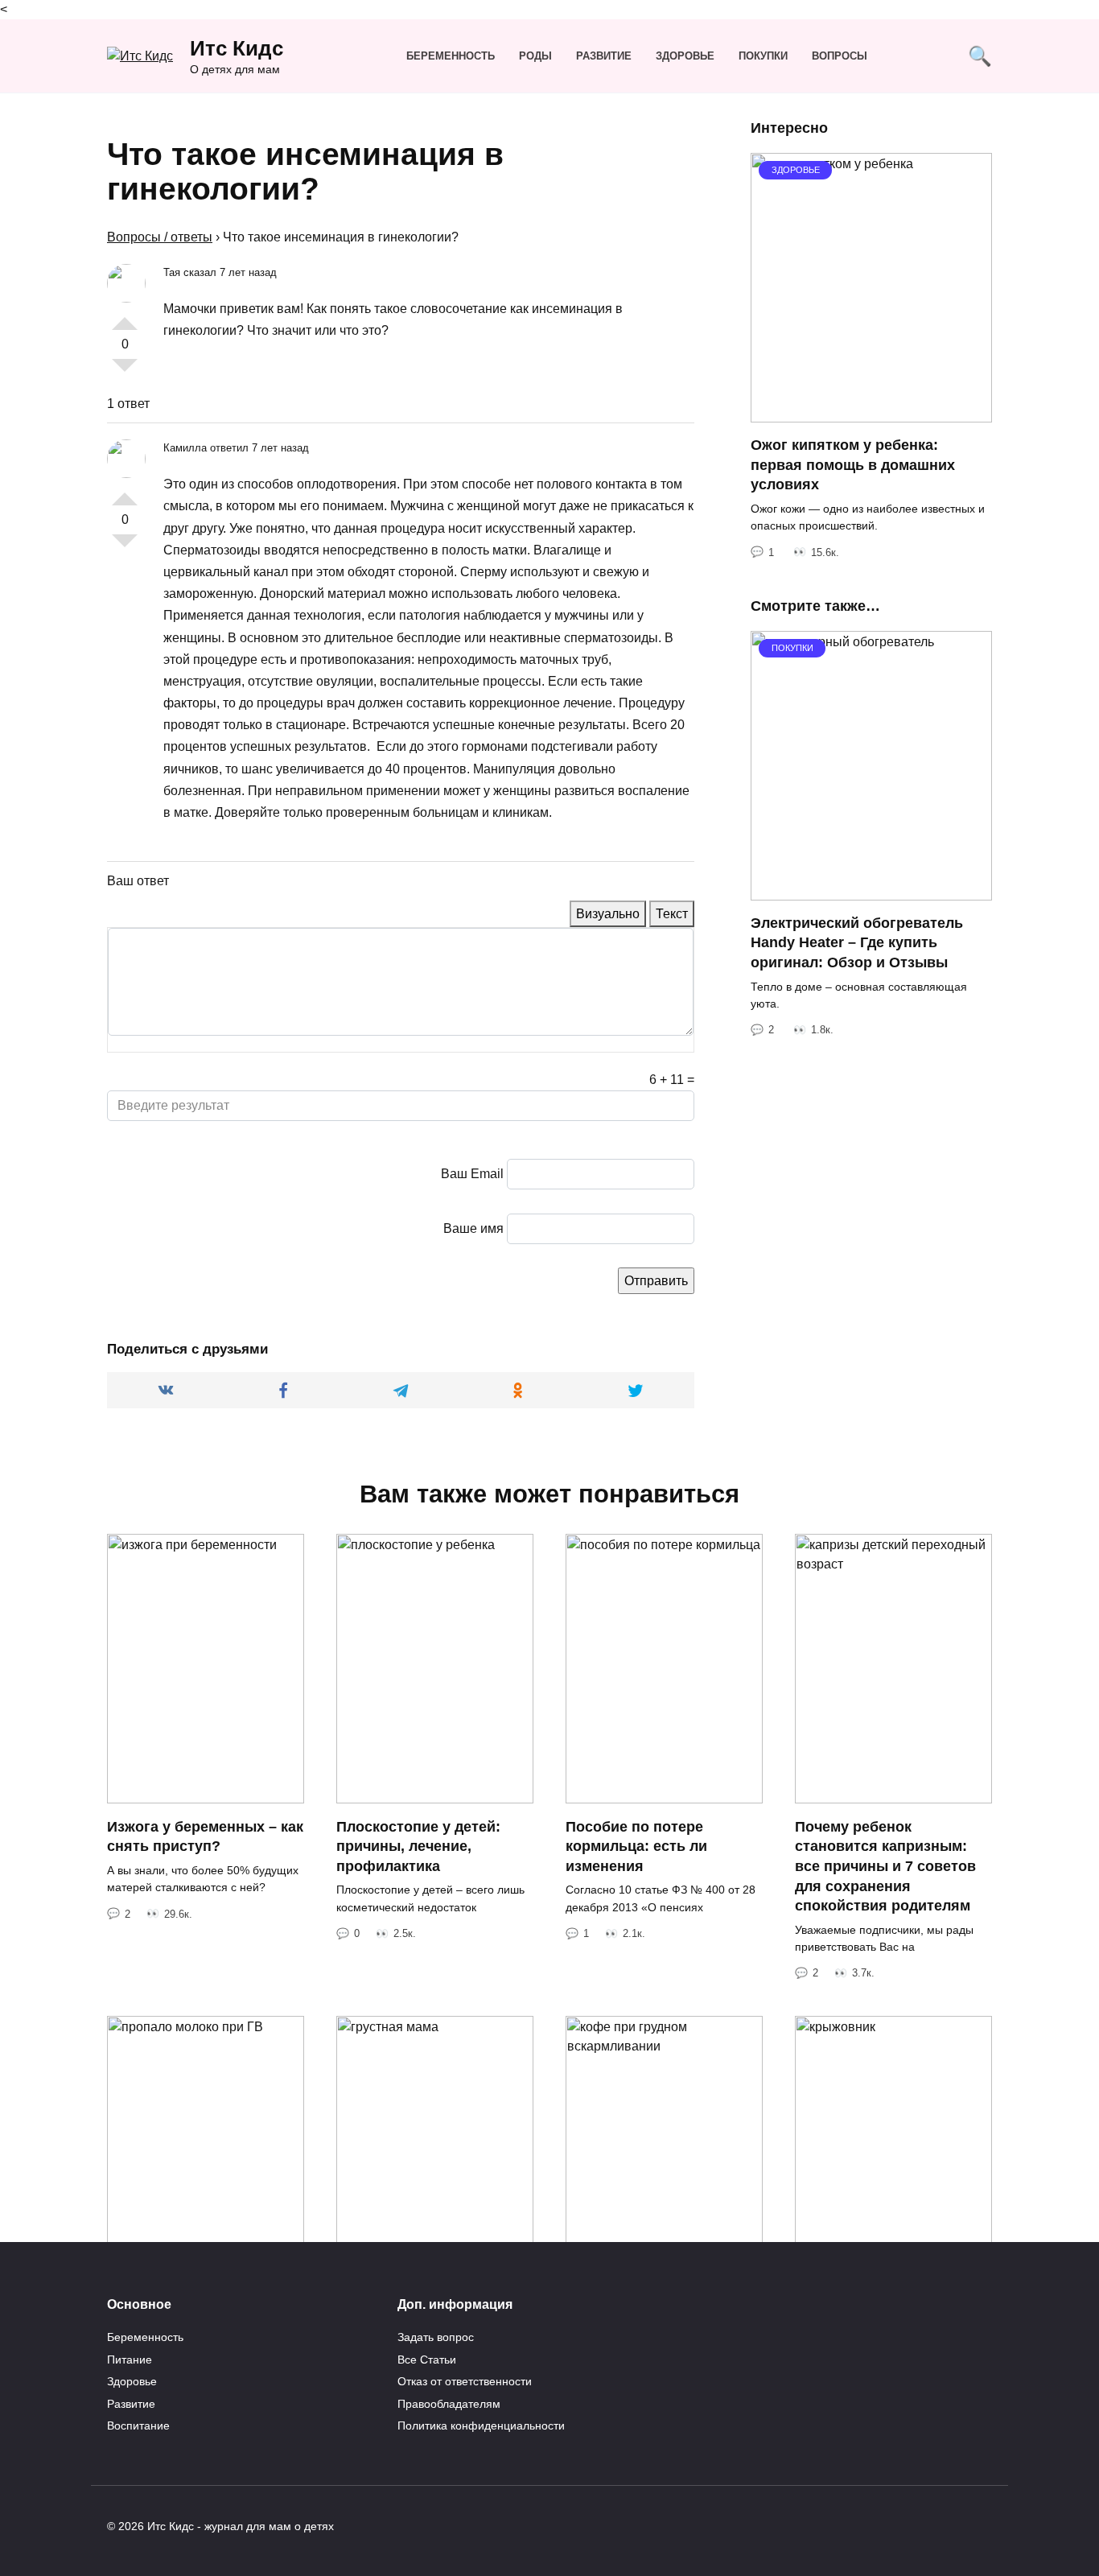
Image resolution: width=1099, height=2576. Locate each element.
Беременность (451, 56)
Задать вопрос (436, 2337)
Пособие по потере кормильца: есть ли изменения (636, 1846)
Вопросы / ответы (160, 237)
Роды (535, 56)
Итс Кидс (237, 48)
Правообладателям (449, 2404)
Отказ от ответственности (465, 2381)
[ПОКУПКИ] (871, 890)
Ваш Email (472, 1174)
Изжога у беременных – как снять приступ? (205, 1836)
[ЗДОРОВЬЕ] (871, 412)
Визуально (608, 914)
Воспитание (138, 2426)
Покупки (763, 56)
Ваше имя (473, 1228)
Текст (672, 914)
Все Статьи (427, 2360)
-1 (125, 372)
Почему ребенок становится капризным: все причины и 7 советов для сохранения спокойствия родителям (885, 1866)
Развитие (604, 56)
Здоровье (685, 56)
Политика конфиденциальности (481, 2426)
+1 (125, 317)
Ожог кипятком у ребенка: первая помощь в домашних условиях (853, 465)
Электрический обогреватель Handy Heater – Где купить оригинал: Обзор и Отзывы (857, 943)
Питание (130, 2360)
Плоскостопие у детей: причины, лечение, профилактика (418, 1846)
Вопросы (840, 56)
